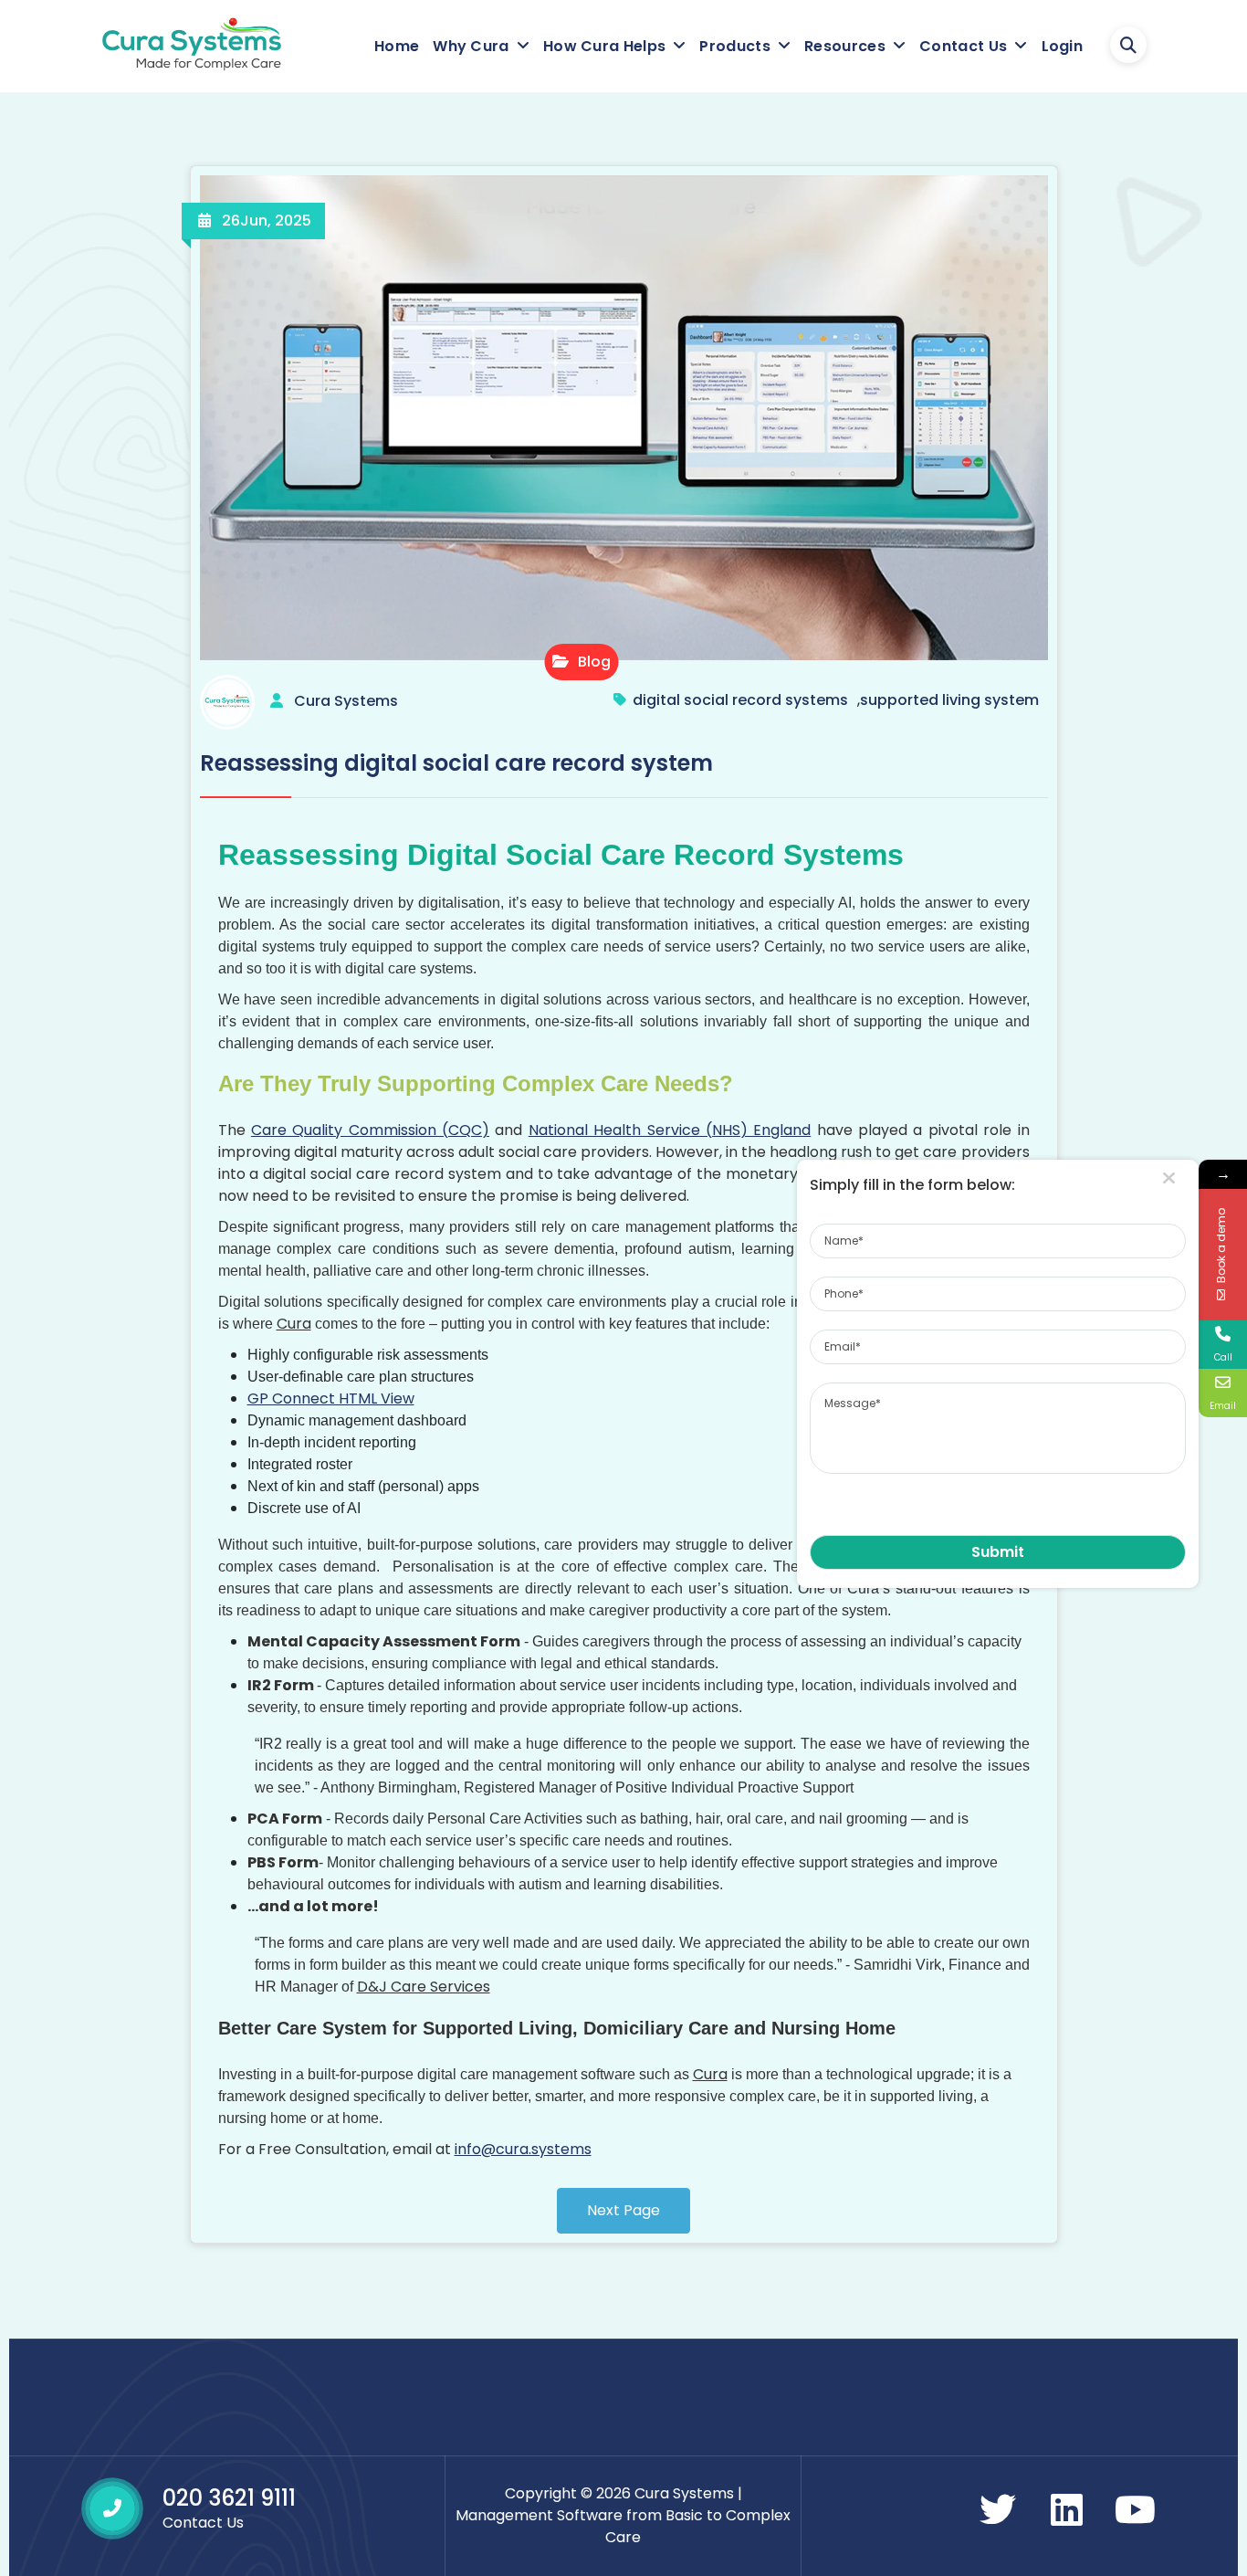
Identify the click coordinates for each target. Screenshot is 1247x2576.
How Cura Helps (604, 46)
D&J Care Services (424, 1987)
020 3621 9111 (229, 2498)
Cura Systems (346, 701)
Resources (845, 46)
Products (734, 46)
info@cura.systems (523, 2149)
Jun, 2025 (267, 221)
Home (397, 46)
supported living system (949, 700)
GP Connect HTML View (331, 1398)
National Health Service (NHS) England (670, 1130)
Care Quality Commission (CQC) (370, 1130)
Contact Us (963, 46)
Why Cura (471, 46)
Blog (592, 662)
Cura (294, 1324)
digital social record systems (740, 700)
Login (1063, 46)
